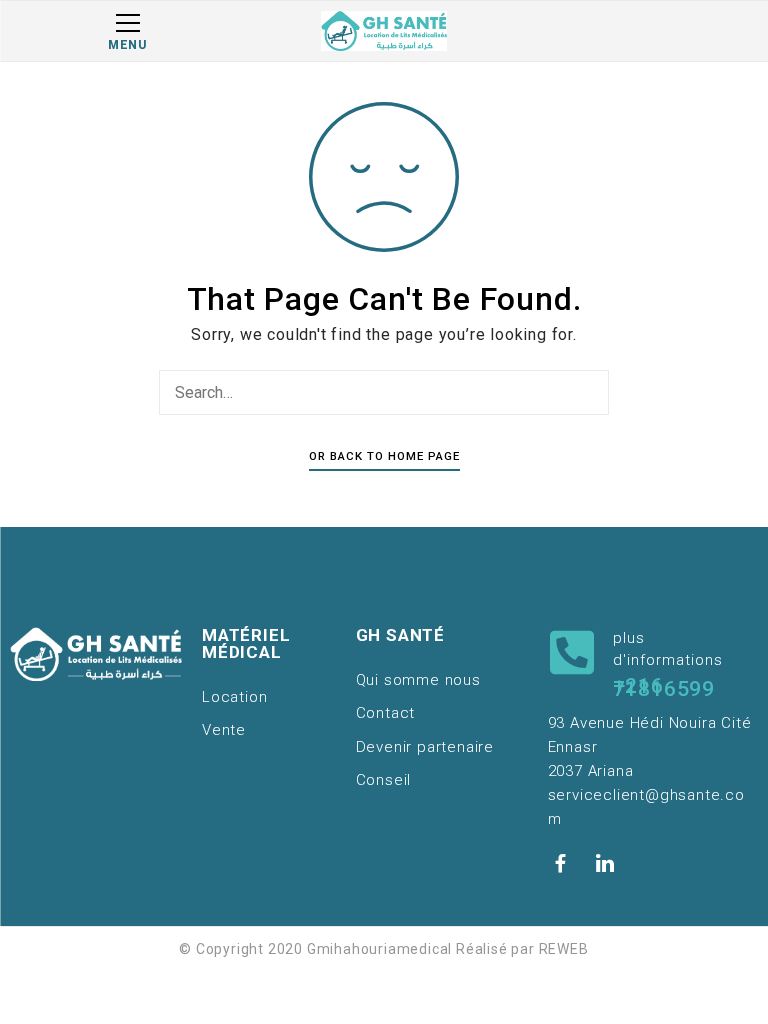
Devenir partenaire (425, 747)
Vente (224, 730)
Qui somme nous (418, 680)
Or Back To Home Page (384, 456)
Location (234, 697)
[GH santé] (384, 31)
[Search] (589, 392)
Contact (386, 713)
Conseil (384, 780)
